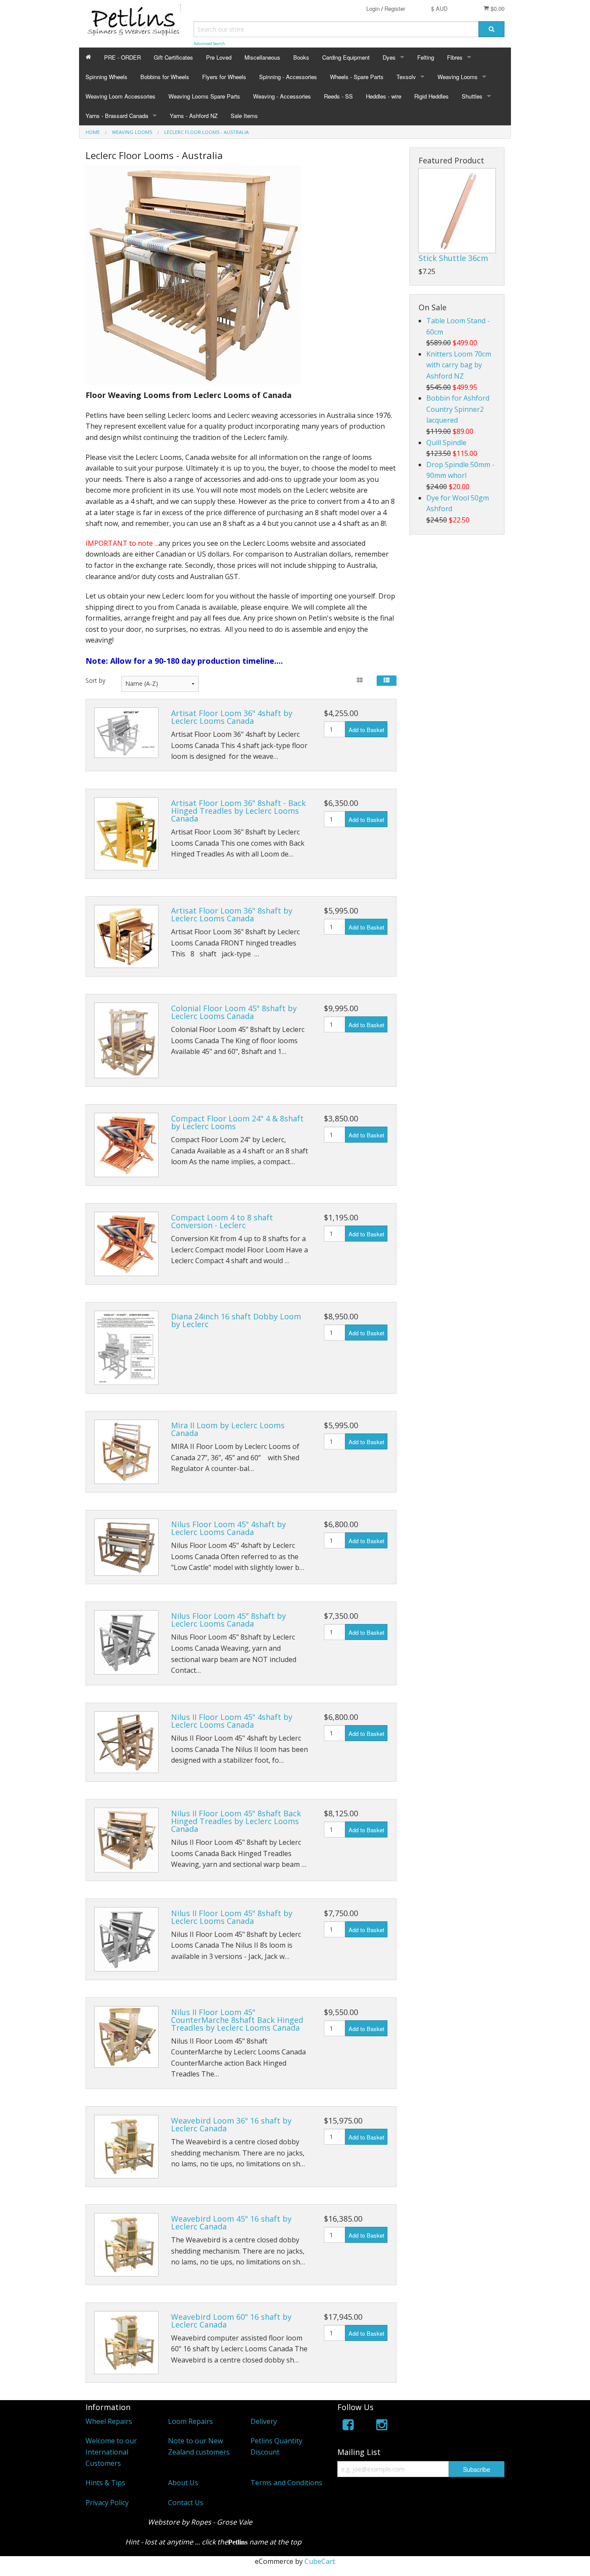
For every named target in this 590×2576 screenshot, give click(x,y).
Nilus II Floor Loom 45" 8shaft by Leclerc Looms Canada (232, 1917)
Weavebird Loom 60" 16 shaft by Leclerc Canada (231, 2321)
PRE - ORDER (122, 57)
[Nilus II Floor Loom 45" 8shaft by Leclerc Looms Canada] (126, 1939)
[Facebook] (348, 2426)
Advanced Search (209, 43)
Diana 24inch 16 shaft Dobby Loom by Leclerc (236, 1320)
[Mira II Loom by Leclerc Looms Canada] (126, 1452)
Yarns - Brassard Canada (117, 116)
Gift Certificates (173, 57)
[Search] (492, 29)
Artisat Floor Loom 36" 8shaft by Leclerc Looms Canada (232, 914)
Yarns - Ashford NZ (194, 116)
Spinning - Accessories (288, 77)
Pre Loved (219, 57)
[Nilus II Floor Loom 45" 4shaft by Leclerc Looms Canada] (126, 1742)
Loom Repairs (190, 2421)
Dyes (389, 57)
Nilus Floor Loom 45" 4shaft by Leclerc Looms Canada (228, 1528)
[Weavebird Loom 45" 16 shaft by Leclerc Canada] (126, 2245)
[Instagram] (382, 2426)
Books (301, 57)
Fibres (455, 57)
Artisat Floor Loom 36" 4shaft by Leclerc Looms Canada (232, 717)
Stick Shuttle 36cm (453, 258)
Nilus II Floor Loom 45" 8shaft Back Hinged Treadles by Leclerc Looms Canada (236, 1821)
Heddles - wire (384, 96)
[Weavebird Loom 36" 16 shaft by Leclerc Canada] (126, 2147)
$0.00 (497, 8)
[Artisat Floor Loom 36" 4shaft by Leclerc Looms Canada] (126, 733)
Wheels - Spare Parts (357, 77)
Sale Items (244, 116)
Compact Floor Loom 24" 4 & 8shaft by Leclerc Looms (237, 1122)
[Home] (88, 57)
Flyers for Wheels (224, 77)
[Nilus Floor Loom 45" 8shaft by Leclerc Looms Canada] (126, 1642)
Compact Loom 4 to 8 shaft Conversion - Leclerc (222, 1221)
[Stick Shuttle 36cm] (457, 211)
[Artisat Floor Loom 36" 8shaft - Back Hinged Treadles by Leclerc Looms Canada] (126, 834)
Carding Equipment (346, 57)
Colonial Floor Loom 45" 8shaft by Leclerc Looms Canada (234, 1012)
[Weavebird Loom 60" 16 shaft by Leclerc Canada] (126, 2343)
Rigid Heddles (431, 96)
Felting (426, 57)
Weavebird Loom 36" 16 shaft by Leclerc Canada (231, 2124)
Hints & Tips (105, 2483)
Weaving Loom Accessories (121, 96)
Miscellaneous (262, 57)
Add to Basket (366, 730)
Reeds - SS (338, 96)
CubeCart (320, 2561)
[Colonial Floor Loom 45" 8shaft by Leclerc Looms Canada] (126, 1040)
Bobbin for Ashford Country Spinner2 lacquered (458, 409)
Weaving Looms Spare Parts (204, 96)
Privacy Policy (107, 2503)
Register (395, 8)
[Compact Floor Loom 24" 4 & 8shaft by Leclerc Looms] (126, 1145)
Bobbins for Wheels (165, 77)
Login (373, 8)
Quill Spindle (446, 443)
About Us (183, 2483)
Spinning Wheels (106, 77)
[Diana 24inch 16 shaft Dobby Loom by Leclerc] (126, 1348)
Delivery (264, 2421)
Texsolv (406, 77)
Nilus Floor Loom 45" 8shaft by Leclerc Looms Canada (228, 1620)
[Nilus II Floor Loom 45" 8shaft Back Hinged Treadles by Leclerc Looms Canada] (126, 1840)
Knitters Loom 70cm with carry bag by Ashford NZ (459, 365)
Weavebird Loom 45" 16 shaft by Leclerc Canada (231, 2223)
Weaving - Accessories (282, 96)
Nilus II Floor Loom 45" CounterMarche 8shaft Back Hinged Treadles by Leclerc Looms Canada (237, 2020)
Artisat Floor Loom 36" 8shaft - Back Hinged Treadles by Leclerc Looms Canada (238, 811)
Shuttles (472, 96)
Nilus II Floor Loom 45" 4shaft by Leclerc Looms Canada (232, 1721)
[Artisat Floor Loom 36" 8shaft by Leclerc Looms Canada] (126, 936)
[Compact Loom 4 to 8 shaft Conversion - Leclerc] (126, 1244)
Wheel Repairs (109, 2421)
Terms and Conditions (286, 2483)
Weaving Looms (458, 77)
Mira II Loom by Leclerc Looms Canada (228, 1429)
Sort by (95, 680)
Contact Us (186, 2503)
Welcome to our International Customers (111, 2452)
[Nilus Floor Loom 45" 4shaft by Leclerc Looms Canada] (126, 1547)
